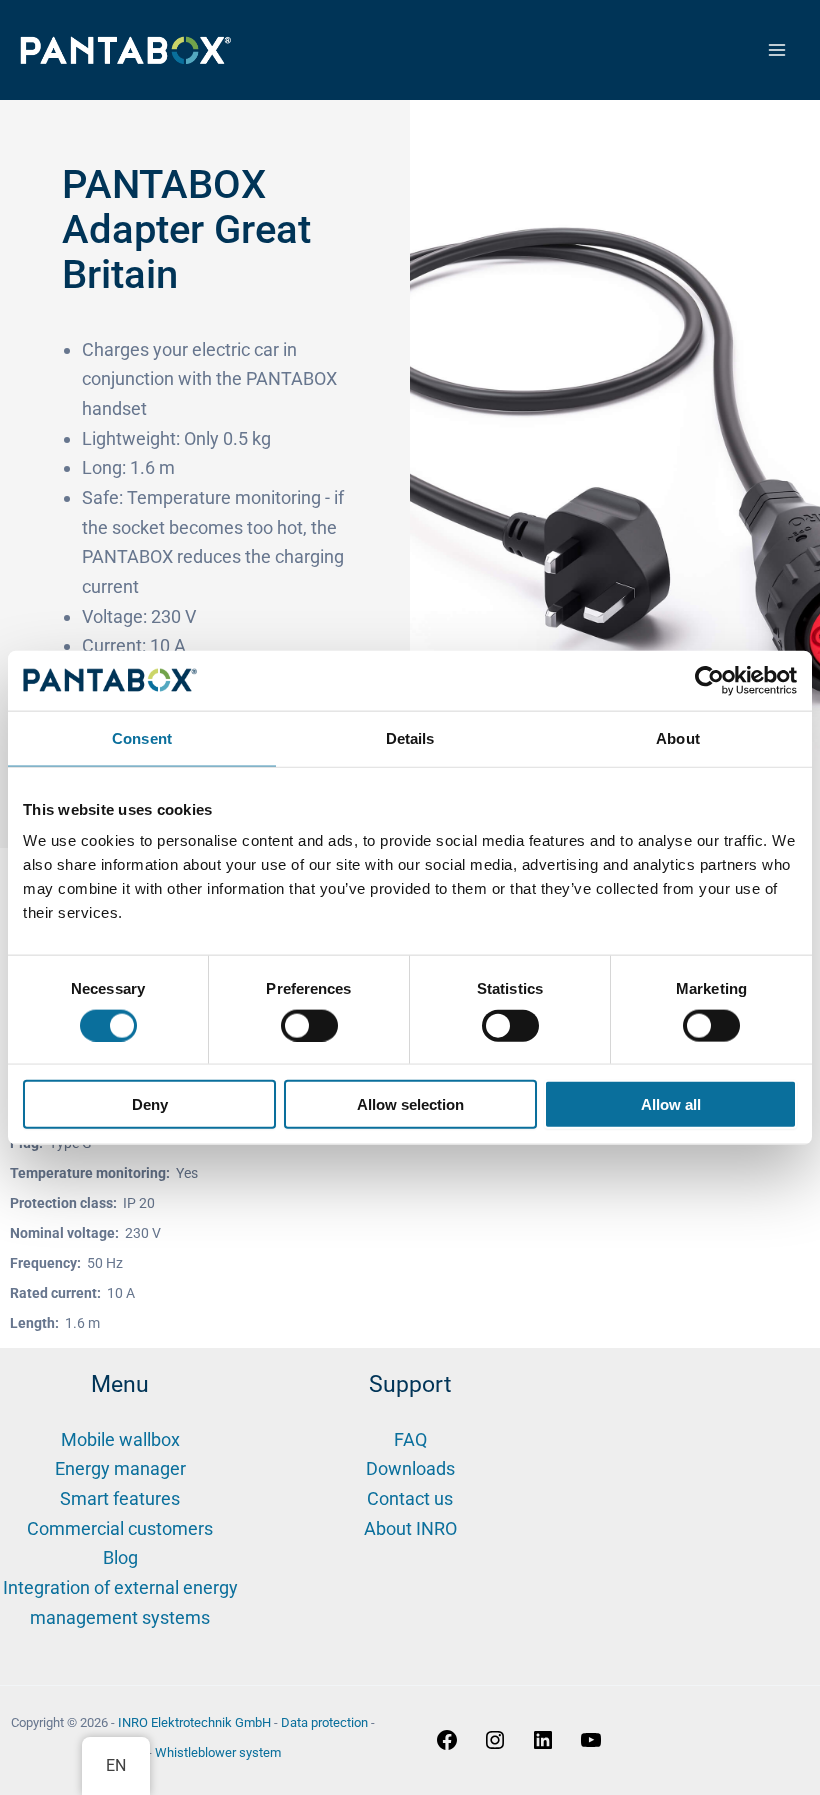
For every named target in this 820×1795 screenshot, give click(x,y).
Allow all (671, 1104)
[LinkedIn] (543, 1745)
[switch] (309, 1025)
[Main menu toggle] (776, 50)
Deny (150, 1104)
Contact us (410, 1498)
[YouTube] (591, 1745)
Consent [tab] (142, 737)
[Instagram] (495, 1745)
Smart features (120, 1498)
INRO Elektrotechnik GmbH (194, 1722)
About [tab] (678, 737)
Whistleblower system (218, 1752)
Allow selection (410, 1104)
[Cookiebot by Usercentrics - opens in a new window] (709, 680)
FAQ (410, 1439)
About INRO (410, 1528)
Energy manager (120, 1468)
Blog (120, 1557)
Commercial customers (120, 1528)
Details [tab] (410, 737)
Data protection (324, 1722)
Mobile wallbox (120, 1439)
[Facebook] (447, 1745)
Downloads (410, 1468)
